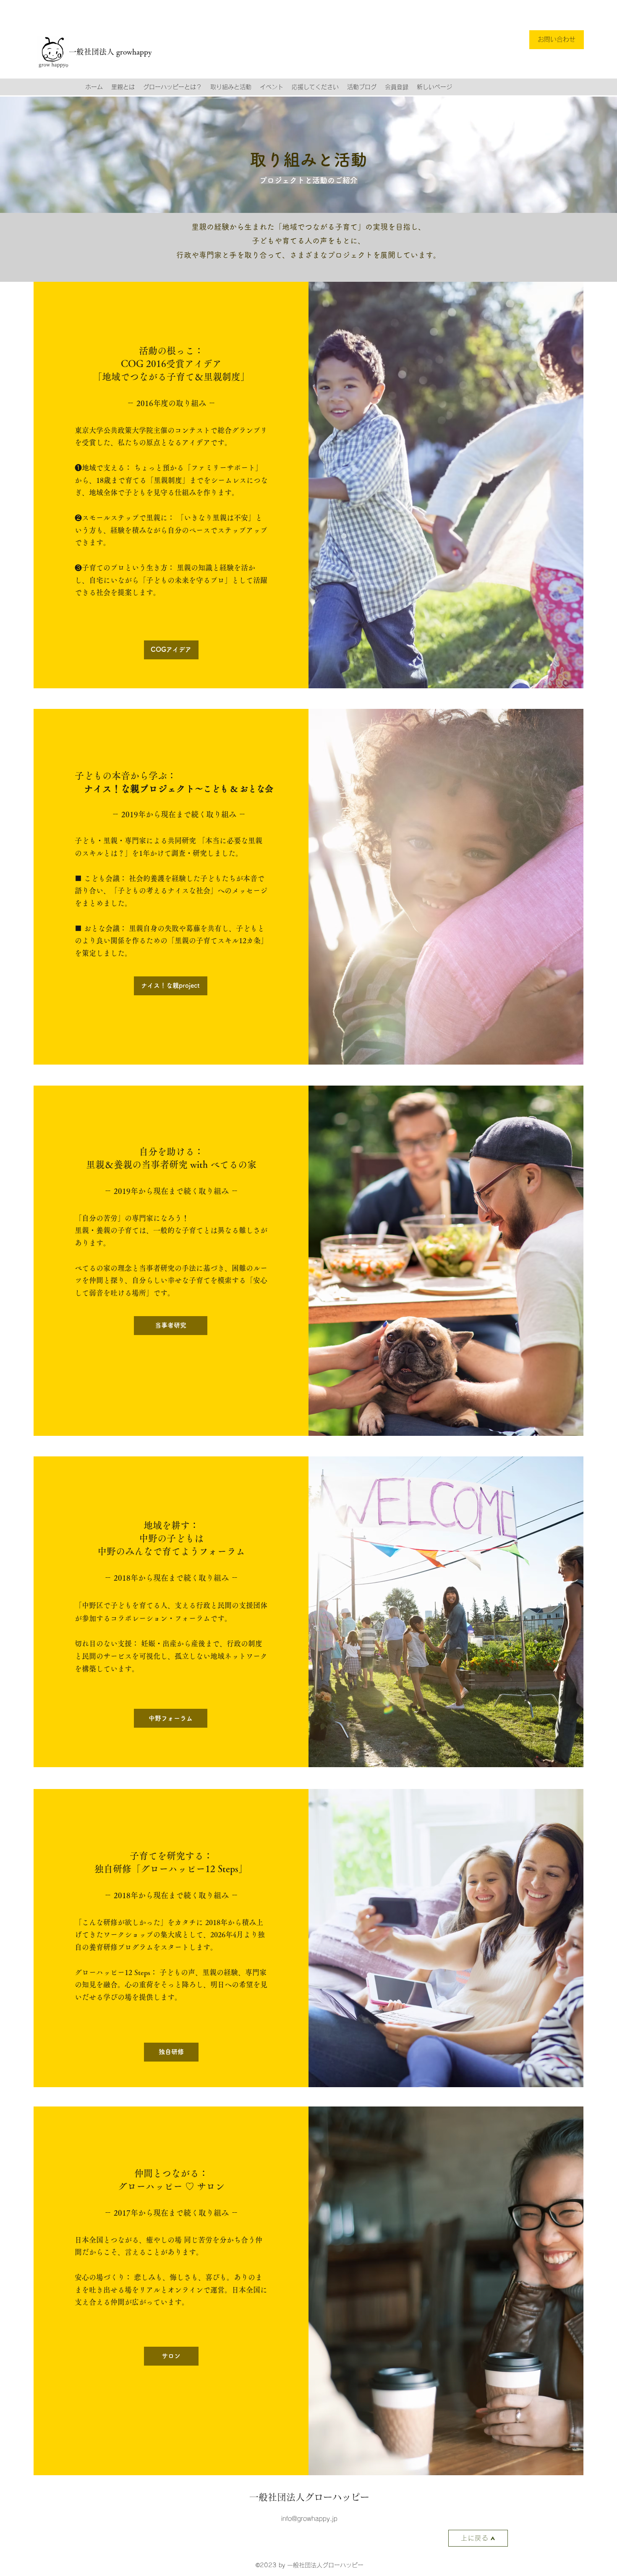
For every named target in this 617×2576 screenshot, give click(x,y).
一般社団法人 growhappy (110, 52)
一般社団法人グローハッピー (309, 2497)
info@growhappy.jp (309, 2519)
